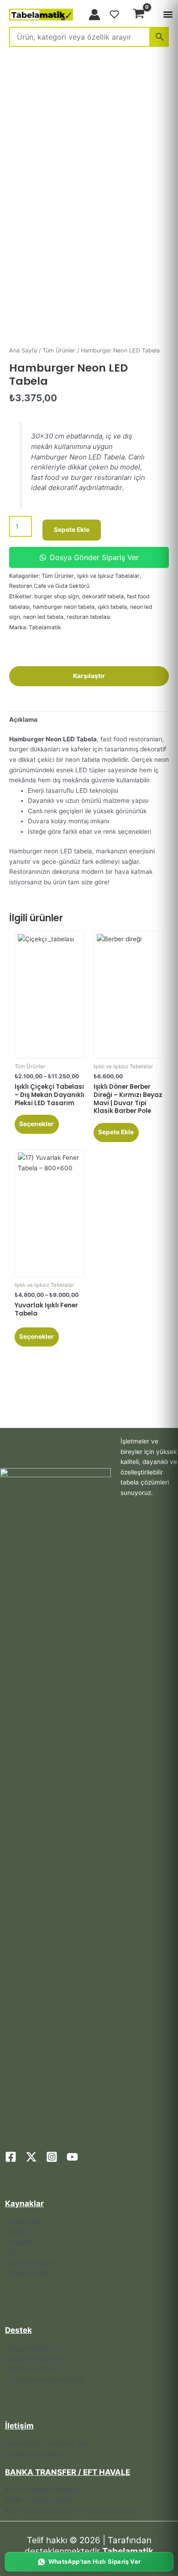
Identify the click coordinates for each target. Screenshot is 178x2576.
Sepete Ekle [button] (116, 1132)
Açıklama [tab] (23, 719)
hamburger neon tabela (64, 607)
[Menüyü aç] (168, 15)
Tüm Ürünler (59, 350)
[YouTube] (72, 2157)
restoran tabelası (89, 617)
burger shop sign (57, 596)
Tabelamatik (45, 627)
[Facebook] (11, 2157)
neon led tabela (43, 617)
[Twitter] (31, 2157)
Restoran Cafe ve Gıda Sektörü (49, 586)
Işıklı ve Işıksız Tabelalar (108, 576)
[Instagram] (52, 2157)
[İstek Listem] (115, 15)
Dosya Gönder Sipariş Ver (94, 557)
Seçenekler (37, 1124)
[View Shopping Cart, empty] (139, 15)
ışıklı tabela (112, 607)
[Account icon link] (94, 15)
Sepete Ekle (72, 530)
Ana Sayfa (23, 350)
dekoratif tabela (103, 596)
